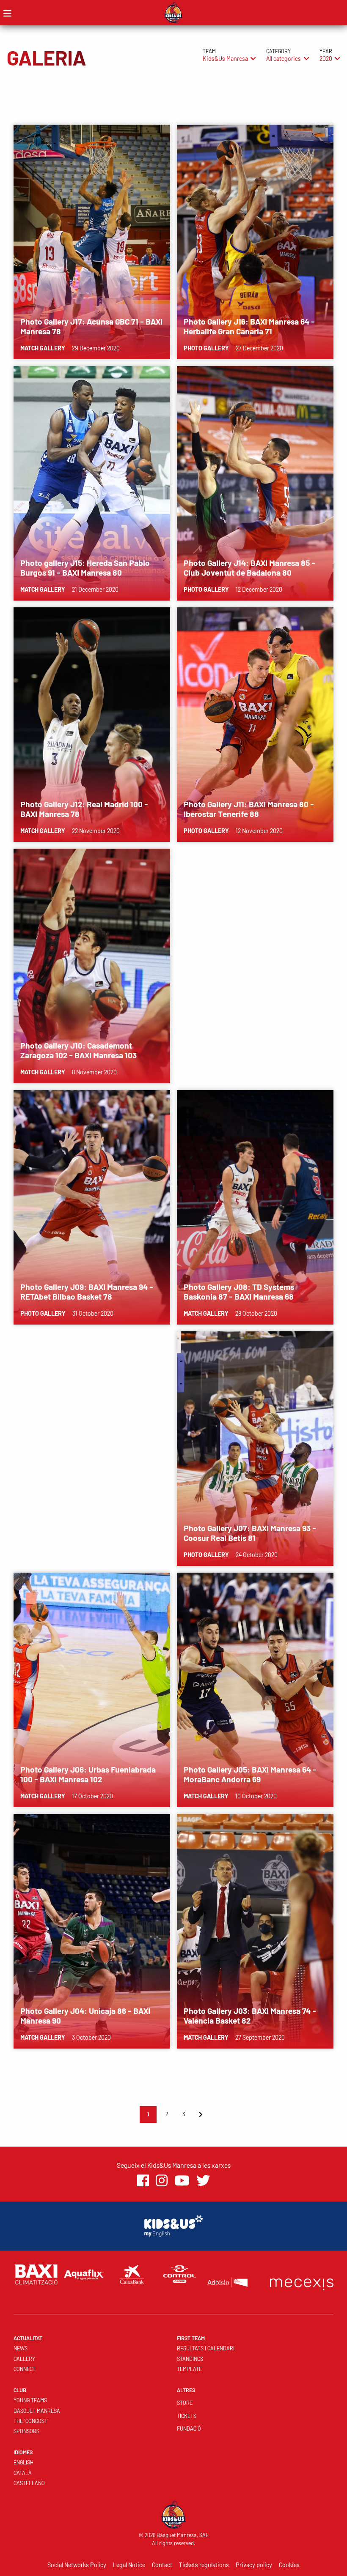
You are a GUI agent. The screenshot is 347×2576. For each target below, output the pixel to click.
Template (189, 2369)
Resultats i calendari (206, 2348)
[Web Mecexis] (302, 2282)
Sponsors (26, 2431)
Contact (162, 2565)
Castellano (29, 2483)
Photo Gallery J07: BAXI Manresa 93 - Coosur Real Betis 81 (250, 1533)
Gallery (24, 2359)
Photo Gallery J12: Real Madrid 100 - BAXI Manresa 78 (84, 809)
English (23, 2462)
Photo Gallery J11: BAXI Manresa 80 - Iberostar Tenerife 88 (249, 809)
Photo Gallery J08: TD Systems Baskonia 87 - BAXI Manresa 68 (239, 1292)
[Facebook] (143, 2181)
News (21, 2348)
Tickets (187, 2416)
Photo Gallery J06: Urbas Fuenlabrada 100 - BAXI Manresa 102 (88, 1774)
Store (185, 2403)
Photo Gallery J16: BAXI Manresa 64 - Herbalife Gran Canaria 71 (249, 326)
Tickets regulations (204, 2565)
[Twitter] (203, 2181)
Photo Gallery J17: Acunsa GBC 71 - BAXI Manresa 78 (91, 326)
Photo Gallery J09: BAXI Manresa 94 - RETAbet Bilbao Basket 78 (87, 1292)
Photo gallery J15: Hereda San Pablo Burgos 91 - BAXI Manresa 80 (85, 568)
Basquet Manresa (37, 2411)
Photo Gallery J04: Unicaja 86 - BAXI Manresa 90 (85, 2016)
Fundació (189, 2428)
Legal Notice (129, 2565)
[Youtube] (182, 2181)
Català (23, 2473)
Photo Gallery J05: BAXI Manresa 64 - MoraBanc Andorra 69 (250, 1774)
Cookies (289, 2565)
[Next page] (201, 2114)
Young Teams (30, 2400)
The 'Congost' (31, 2421)
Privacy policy (254, 2565)
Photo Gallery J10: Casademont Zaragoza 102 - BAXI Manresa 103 (78, 1050)
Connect (25, 2369)
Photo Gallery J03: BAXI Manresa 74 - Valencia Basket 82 (250, 2016)
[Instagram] (162, 2181)
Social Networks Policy (77, 2565)
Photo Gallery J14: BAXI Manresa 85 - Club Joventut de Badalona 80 (249, 568)
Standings (190, 2359)
